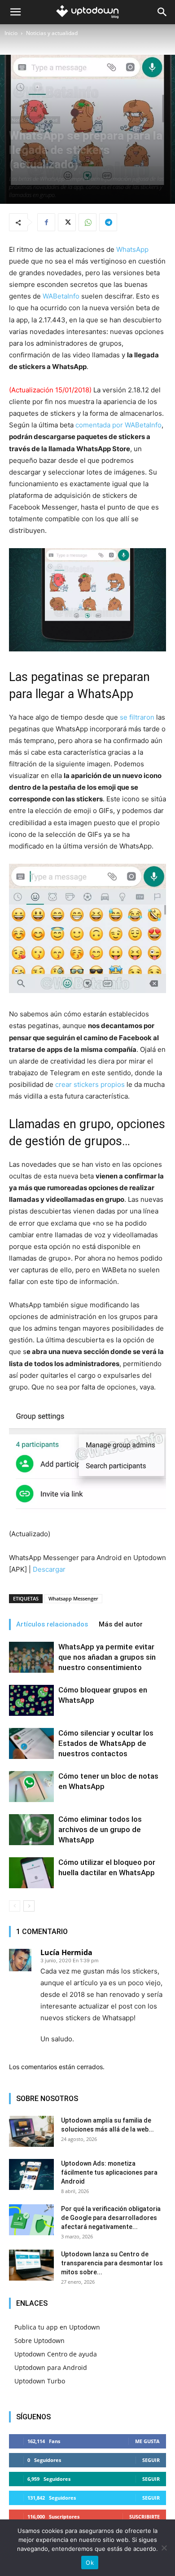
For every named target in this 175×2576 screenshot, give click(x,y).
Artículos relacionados (52, 1624)
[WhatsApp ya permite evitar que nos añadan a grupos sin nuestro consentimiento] (31, 1657)
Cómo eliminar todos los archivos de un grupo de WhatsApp (100, 1829)
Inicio (11, 33)
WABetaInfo (61, 296)
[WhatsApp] (87, 222)
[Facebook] (46, 222)
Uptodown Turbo (40, 2381)
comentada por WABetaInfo (118, 425)
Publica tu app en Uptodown (57, 2327)
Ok (90, 2563)
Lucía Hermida (66, 1952)
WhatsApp (132, 249)
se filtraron (137, 717)
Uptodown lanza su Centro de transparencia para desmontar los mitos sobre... (112, 2263)
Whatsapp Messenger (73, 1598)
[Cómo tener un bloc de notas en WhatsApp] (31, 1787)
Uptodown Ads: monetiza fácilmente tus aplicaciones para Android (109, 2172)
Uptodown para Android (51, 2367)
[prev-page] (15, 1906)
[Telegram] (108, 222)
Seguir (151, 2460)
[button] (15, 12)
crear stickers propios (90, 1084)
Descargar (49, 1569)
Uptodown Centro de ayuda (56, 2354)
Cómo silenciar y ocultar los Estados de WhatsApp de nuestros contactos (106, 1743)
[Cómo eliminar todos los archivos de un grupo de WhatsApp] (31, 1830)
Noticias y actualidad (52, 33)
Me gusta (147, 2441)
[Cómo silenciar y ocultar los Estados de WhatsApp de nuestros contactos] (31, 1743)
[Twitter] (67, 222)
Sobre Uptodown (39, 2341)
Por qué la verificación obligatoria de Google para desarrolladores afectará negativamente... (111, 2218)
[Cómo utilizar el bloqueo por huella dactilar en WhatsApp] (31, 1873)
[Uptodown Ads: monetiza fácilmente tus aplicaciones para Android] (31, 2174)
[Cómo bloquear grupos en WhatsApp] (31, 1700)
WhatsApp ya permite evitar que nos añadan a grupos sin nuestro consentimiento (107, 1657)
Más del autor (121, 1624)
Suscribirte (144, 2517)
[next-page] (29, 1906)
